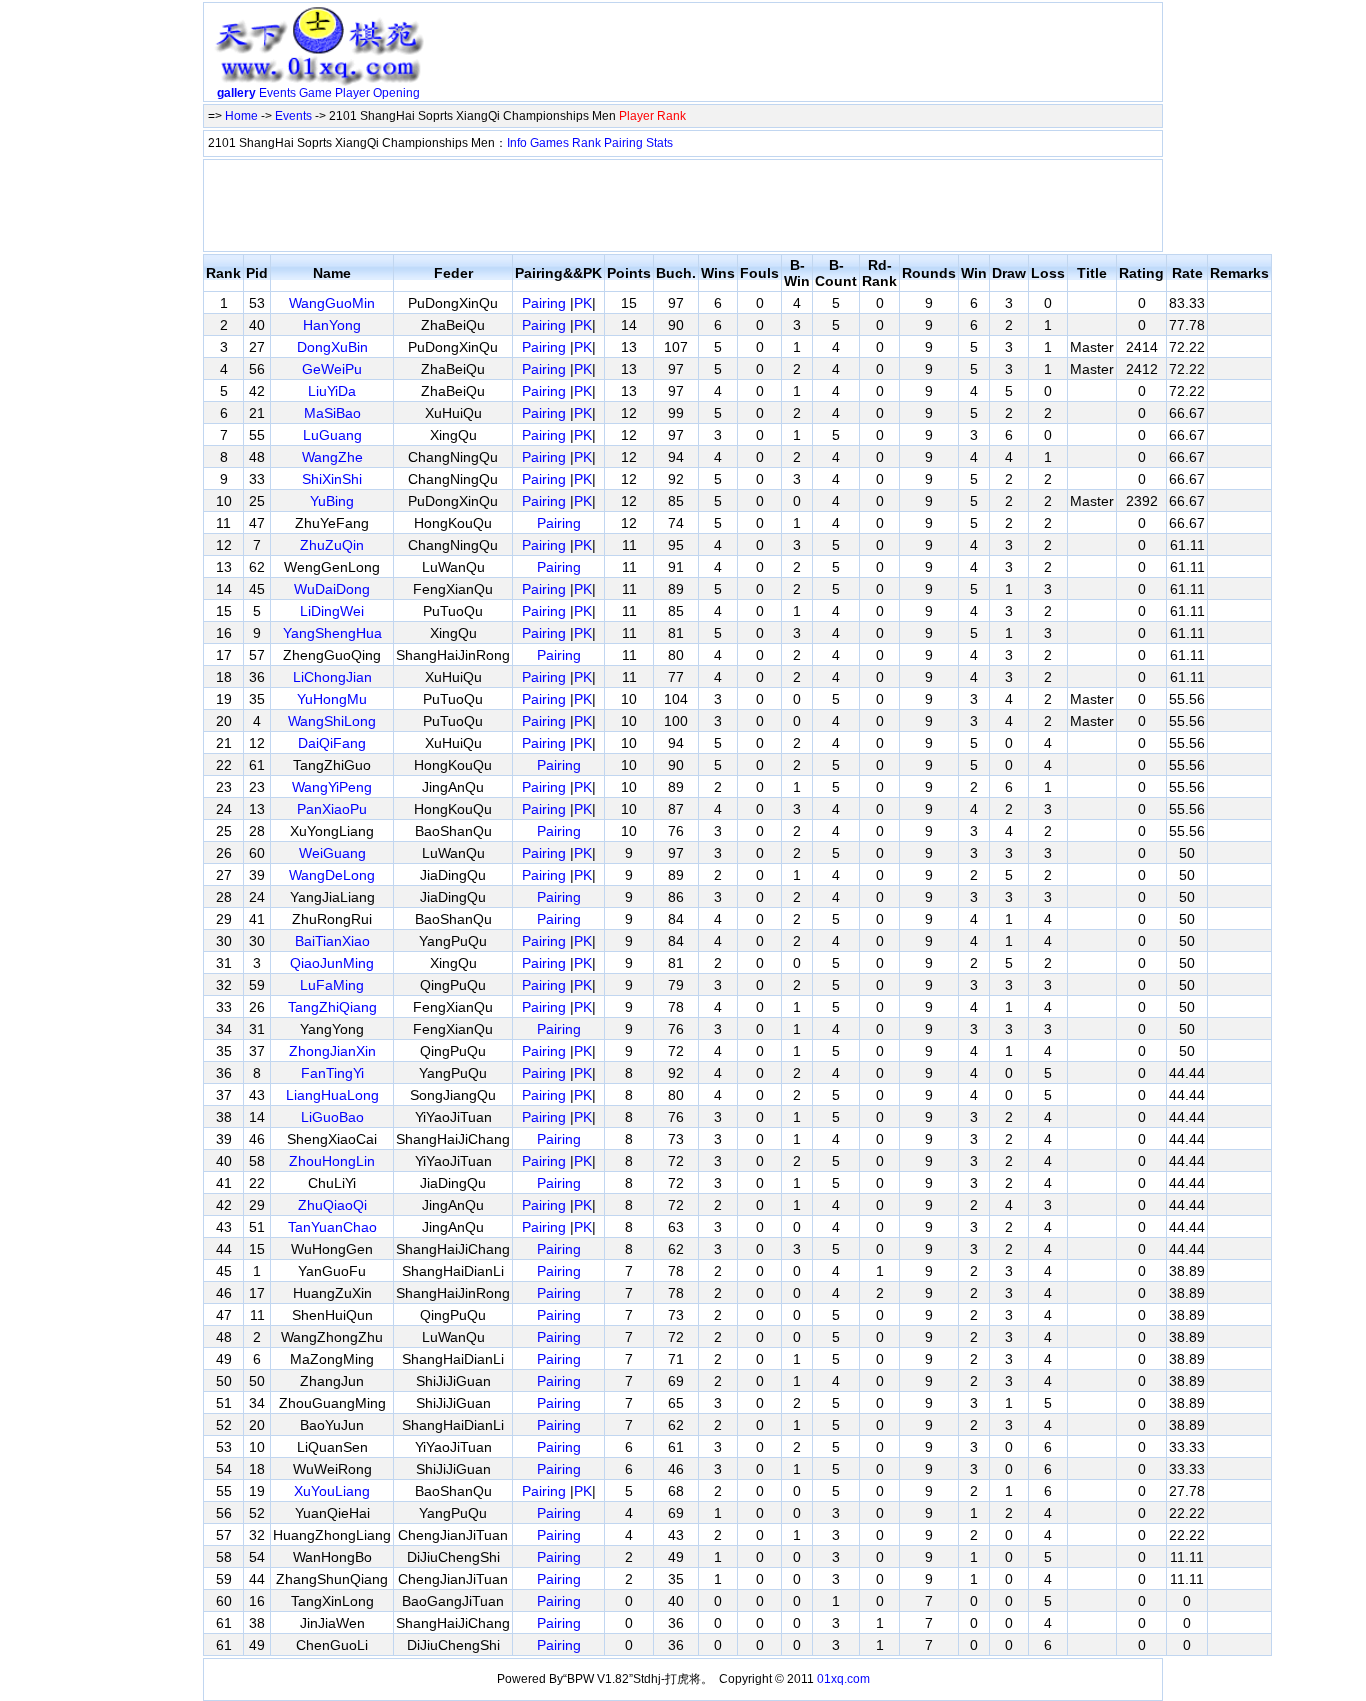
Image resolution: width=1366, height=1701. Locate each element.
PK (583, 303)
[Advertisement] (796, 56)
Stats (659, 143)
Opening (396, 93)
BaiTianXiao (332, 941)
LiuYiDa (332, 391)
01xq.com (843, 1679)
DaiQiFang (332, 743)
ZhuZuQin (332, 545)
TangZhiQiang (332, 1007)
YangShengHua (332, 633)
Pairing (623, 143)
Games (549, 143)
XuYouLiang (332, 1491)
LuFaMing (332, 985)
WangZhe (332, 457)
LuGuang (332, 435)
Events (277, 93)
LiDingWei (332, 611)
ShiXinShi (332, 479)
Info (517, 143)
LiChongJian (332, 677)
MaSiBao (332, 413)
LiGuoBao (332, 1117)
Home (241, 116)
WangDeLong (332, 875)
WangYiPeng (332, 787)
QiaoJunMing (332, 963)
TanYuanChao (332, 1227)
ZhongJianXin (332, 1051)
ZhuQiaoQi (332, 1205)
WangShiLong (332, 721)
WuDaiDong (332, 589)
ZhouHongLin (332, 1161)
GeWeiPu (332, 369)
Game (315, 93)
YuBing (332, 501)
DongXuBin (332, 347)
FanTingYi (332, 1073)
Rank (586, 143)
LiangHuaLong (332, 1095)
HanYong (332, 325)
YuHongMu (332, 699)
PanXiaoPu (332, 809)
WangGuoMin (332, 303)
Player (352, 93)
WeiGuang (332, 853)
